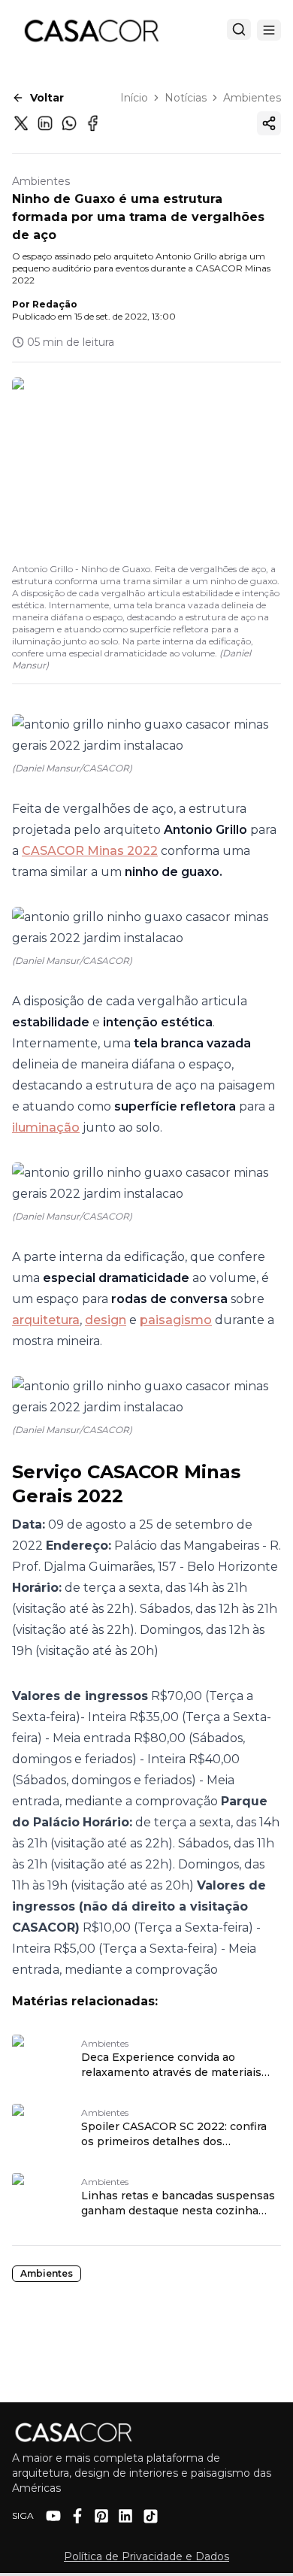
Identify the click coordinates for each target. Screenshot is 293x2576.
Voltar (47, 98)
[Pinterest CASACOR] (101, 2516)
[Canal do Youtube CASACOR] (53, 2516)
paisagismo (176, 1320)
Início (134, 98)
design (106, 1320)
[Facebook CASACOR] (77, 2516)
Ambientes (252, 98)
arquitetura (46, 1320)
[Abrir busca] (239, 29)
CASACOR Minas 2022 (90, 851)
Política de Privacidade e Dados (146, 2556)
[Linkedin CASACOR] (125, 2516)
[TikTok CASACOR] (151, 2516)
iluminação (46, 1127)
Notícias (186, 98)
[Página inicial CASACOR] (91, 30)
